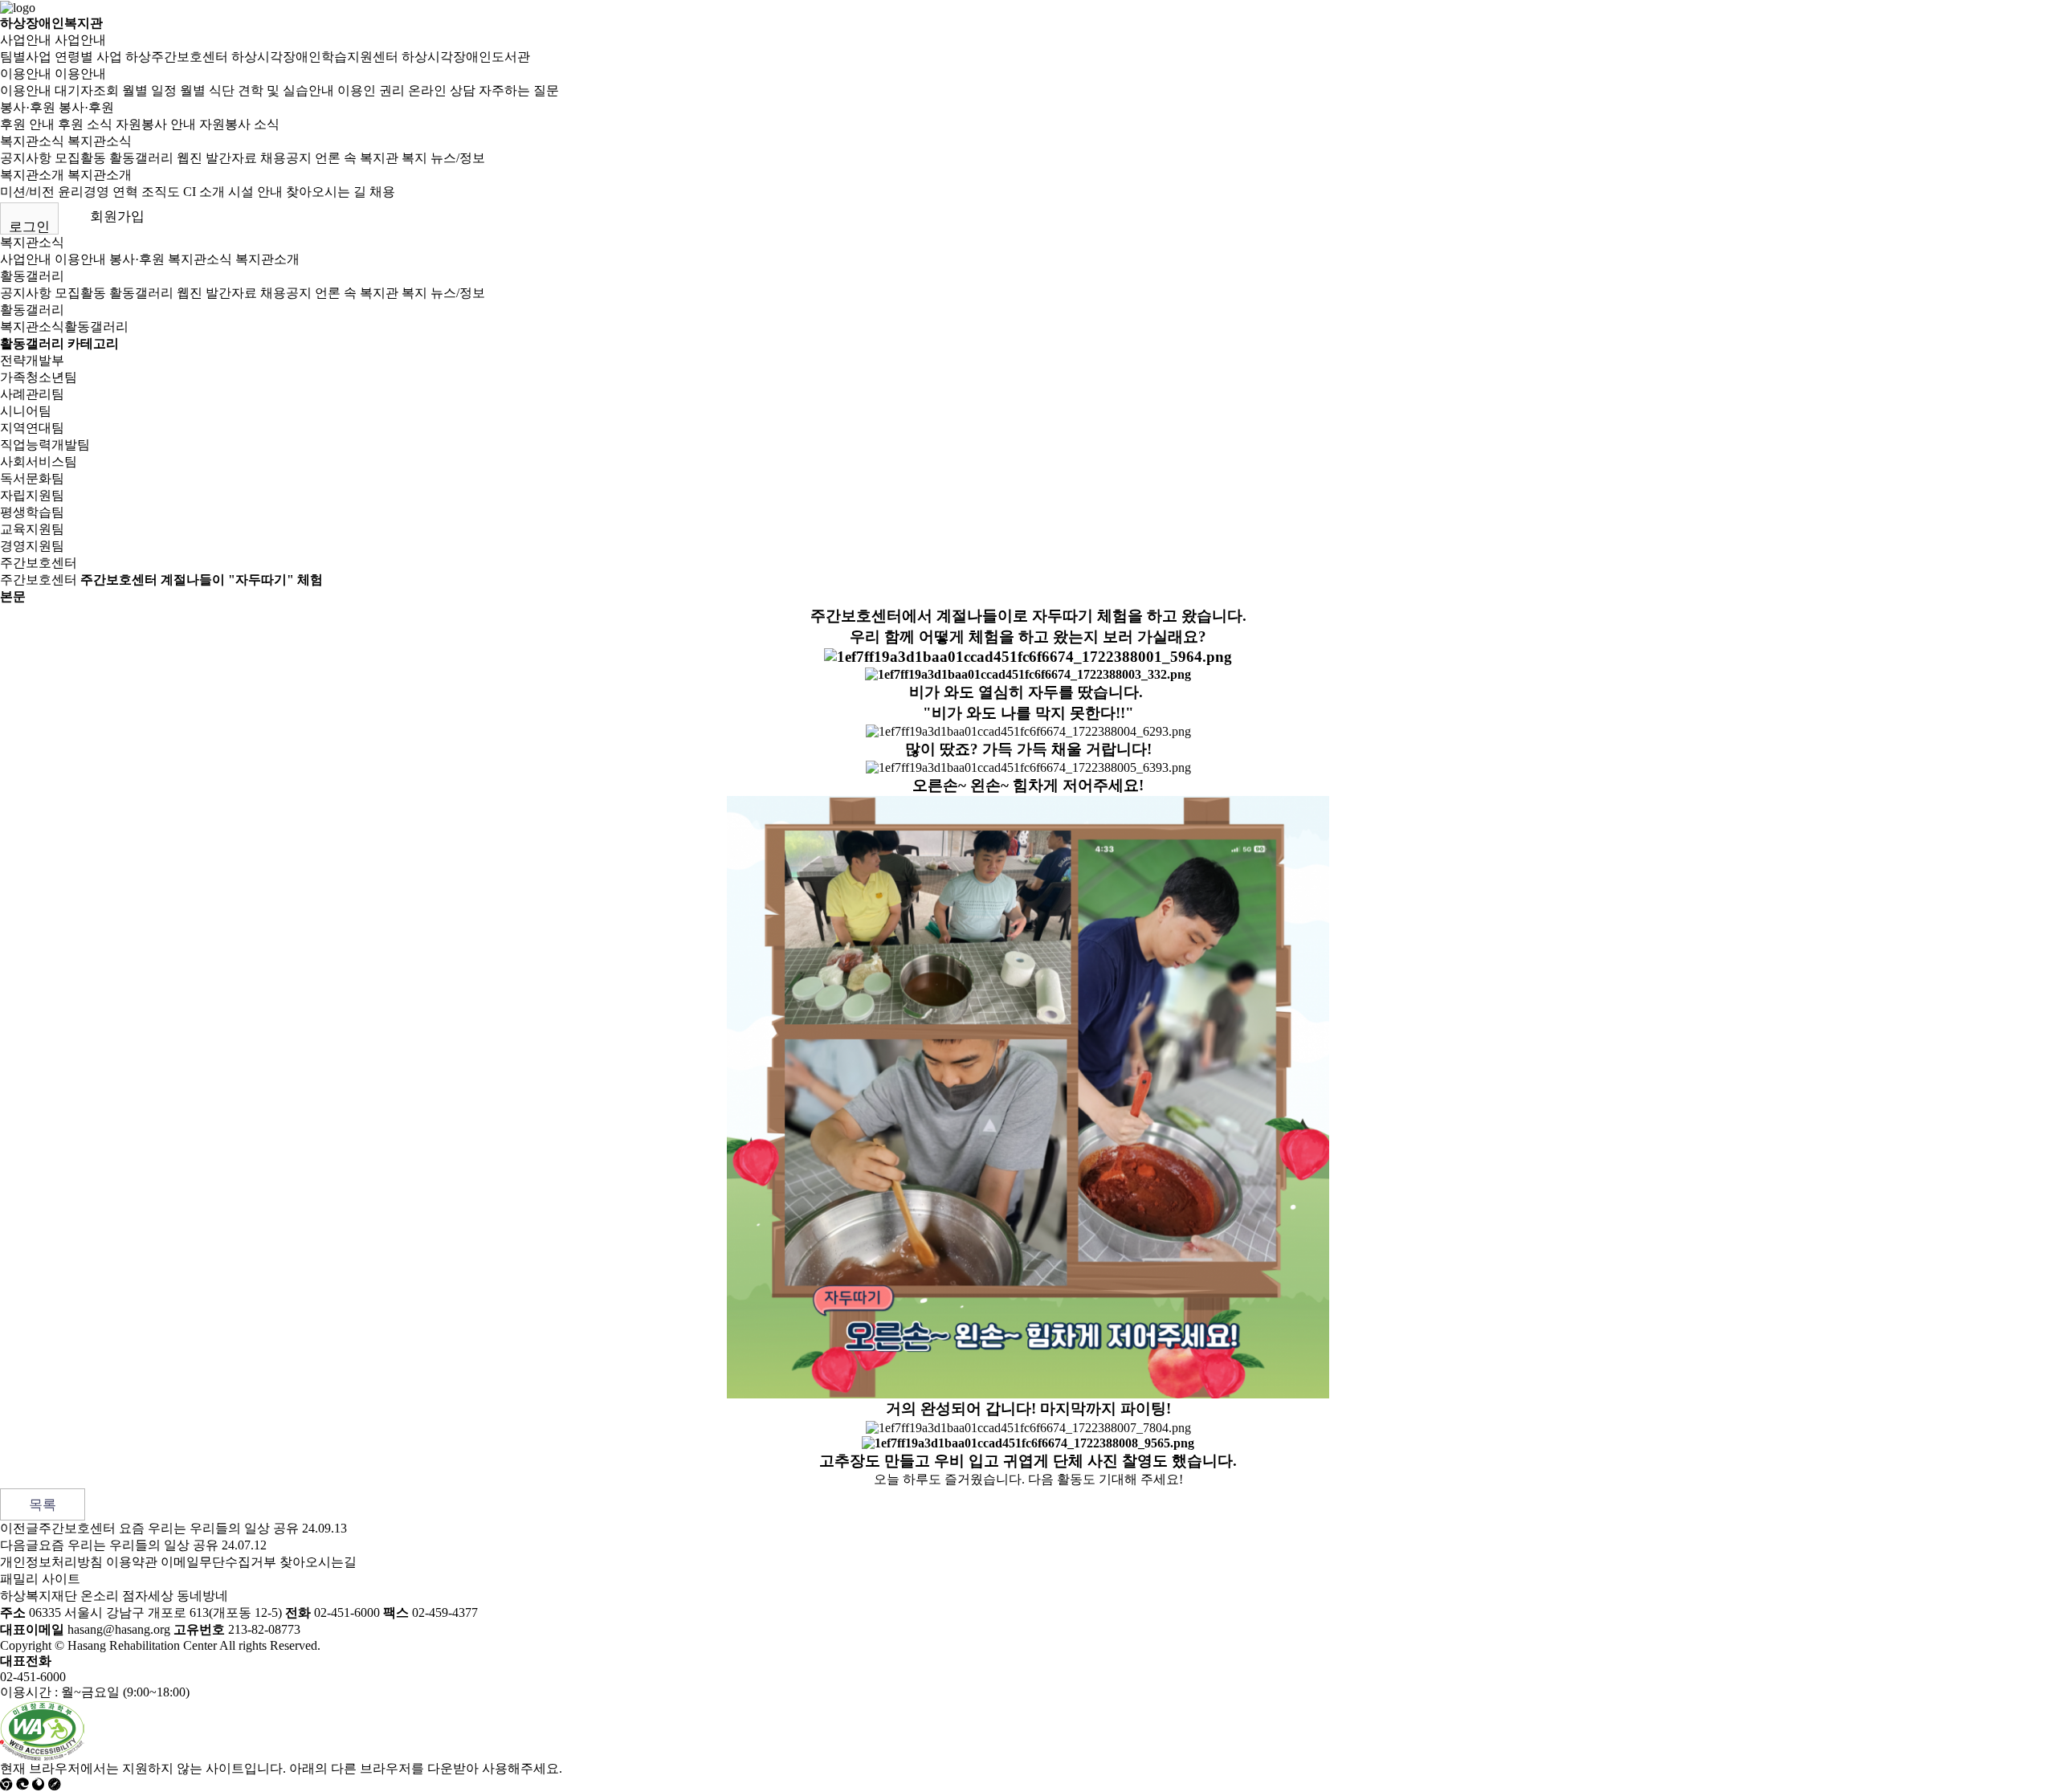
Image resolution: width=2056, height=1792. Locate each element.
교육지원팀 (32, 529)
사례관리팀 (32, 394)
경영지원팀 (32, 546)
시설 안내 (255, 192)
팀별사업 (26, 57)
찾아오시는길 (318, 1562)
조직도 (161, 192)
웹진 (190, 158)
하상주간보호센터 (177, 57)
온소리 (100, 1596)
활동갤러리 (141, 158)
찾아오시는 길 (326, 192)
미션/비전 (27, 192)
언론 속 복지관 (357, 158)
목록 (43, 1505)
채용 (382, 192)
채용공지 (286, 158)
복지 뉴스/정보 (443, 158)
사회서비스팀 (39, 461)
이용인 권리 (371, 90)
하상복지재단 (39, 1596)
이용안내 (26, 73)
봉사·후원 (28, 107)
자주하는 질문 (519, 90)
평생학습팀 (32, 512)
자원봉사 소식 (239, 124)
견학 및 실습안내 (286, 90)
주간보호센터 (39, 563)
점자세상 (148, 1596)
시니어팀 (26, 411)
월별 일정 (149, 90)
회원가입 (117, 216)
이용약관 (132, 1562)
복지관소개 (32, 175)
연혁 (125, 192)
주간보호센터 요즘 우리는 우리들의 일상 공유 (169, 1528)
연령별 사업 (88, 57)
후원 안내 (27, 124)
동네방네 (202, 1596)
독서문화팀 (32, 478)
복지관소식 (32, 141)
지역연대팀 (32, 428)
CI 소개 (204, 192)
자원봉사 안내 (156, 124)
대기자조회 (87, 90)
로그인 (29, 227)
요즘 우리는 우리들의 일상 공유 (128, 1545)
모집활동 (80, 158)
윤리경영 (84, 192)
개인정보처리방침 (51, 1562)
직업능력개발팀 (45, 445)
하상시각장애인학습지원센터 (315, 57)
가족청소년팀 (39, 377)
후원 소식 (85, 124)
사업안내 (26, 40)
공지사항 (26, 158)
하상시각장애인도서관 (466, 57)
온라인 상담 (442, 90)
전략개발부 (32, 360)
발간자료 (231, 158)
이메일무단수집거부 (218, 1562)
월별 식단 (207, 90)
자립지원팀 (32, 495)
